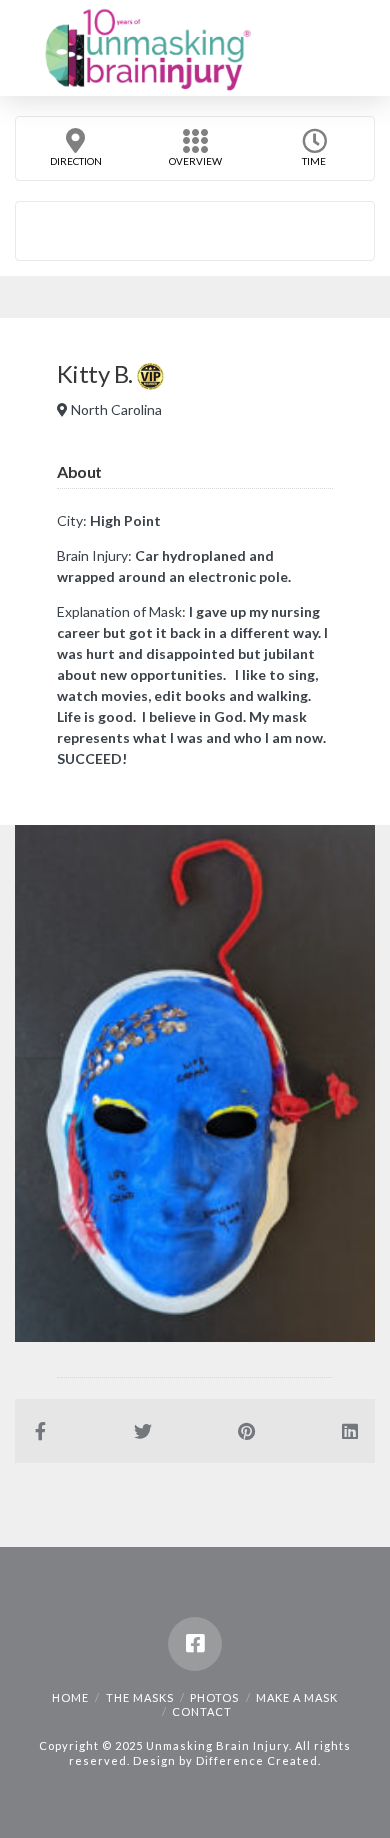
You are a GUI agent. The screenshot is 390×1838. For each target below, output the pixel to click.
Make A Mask (297, 1697)
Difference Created (257, 1760)
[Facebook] (195, 1644)
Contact (202, 1711)
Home (70, 1697)
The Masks (140, 1697)
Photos (214, 1697)
